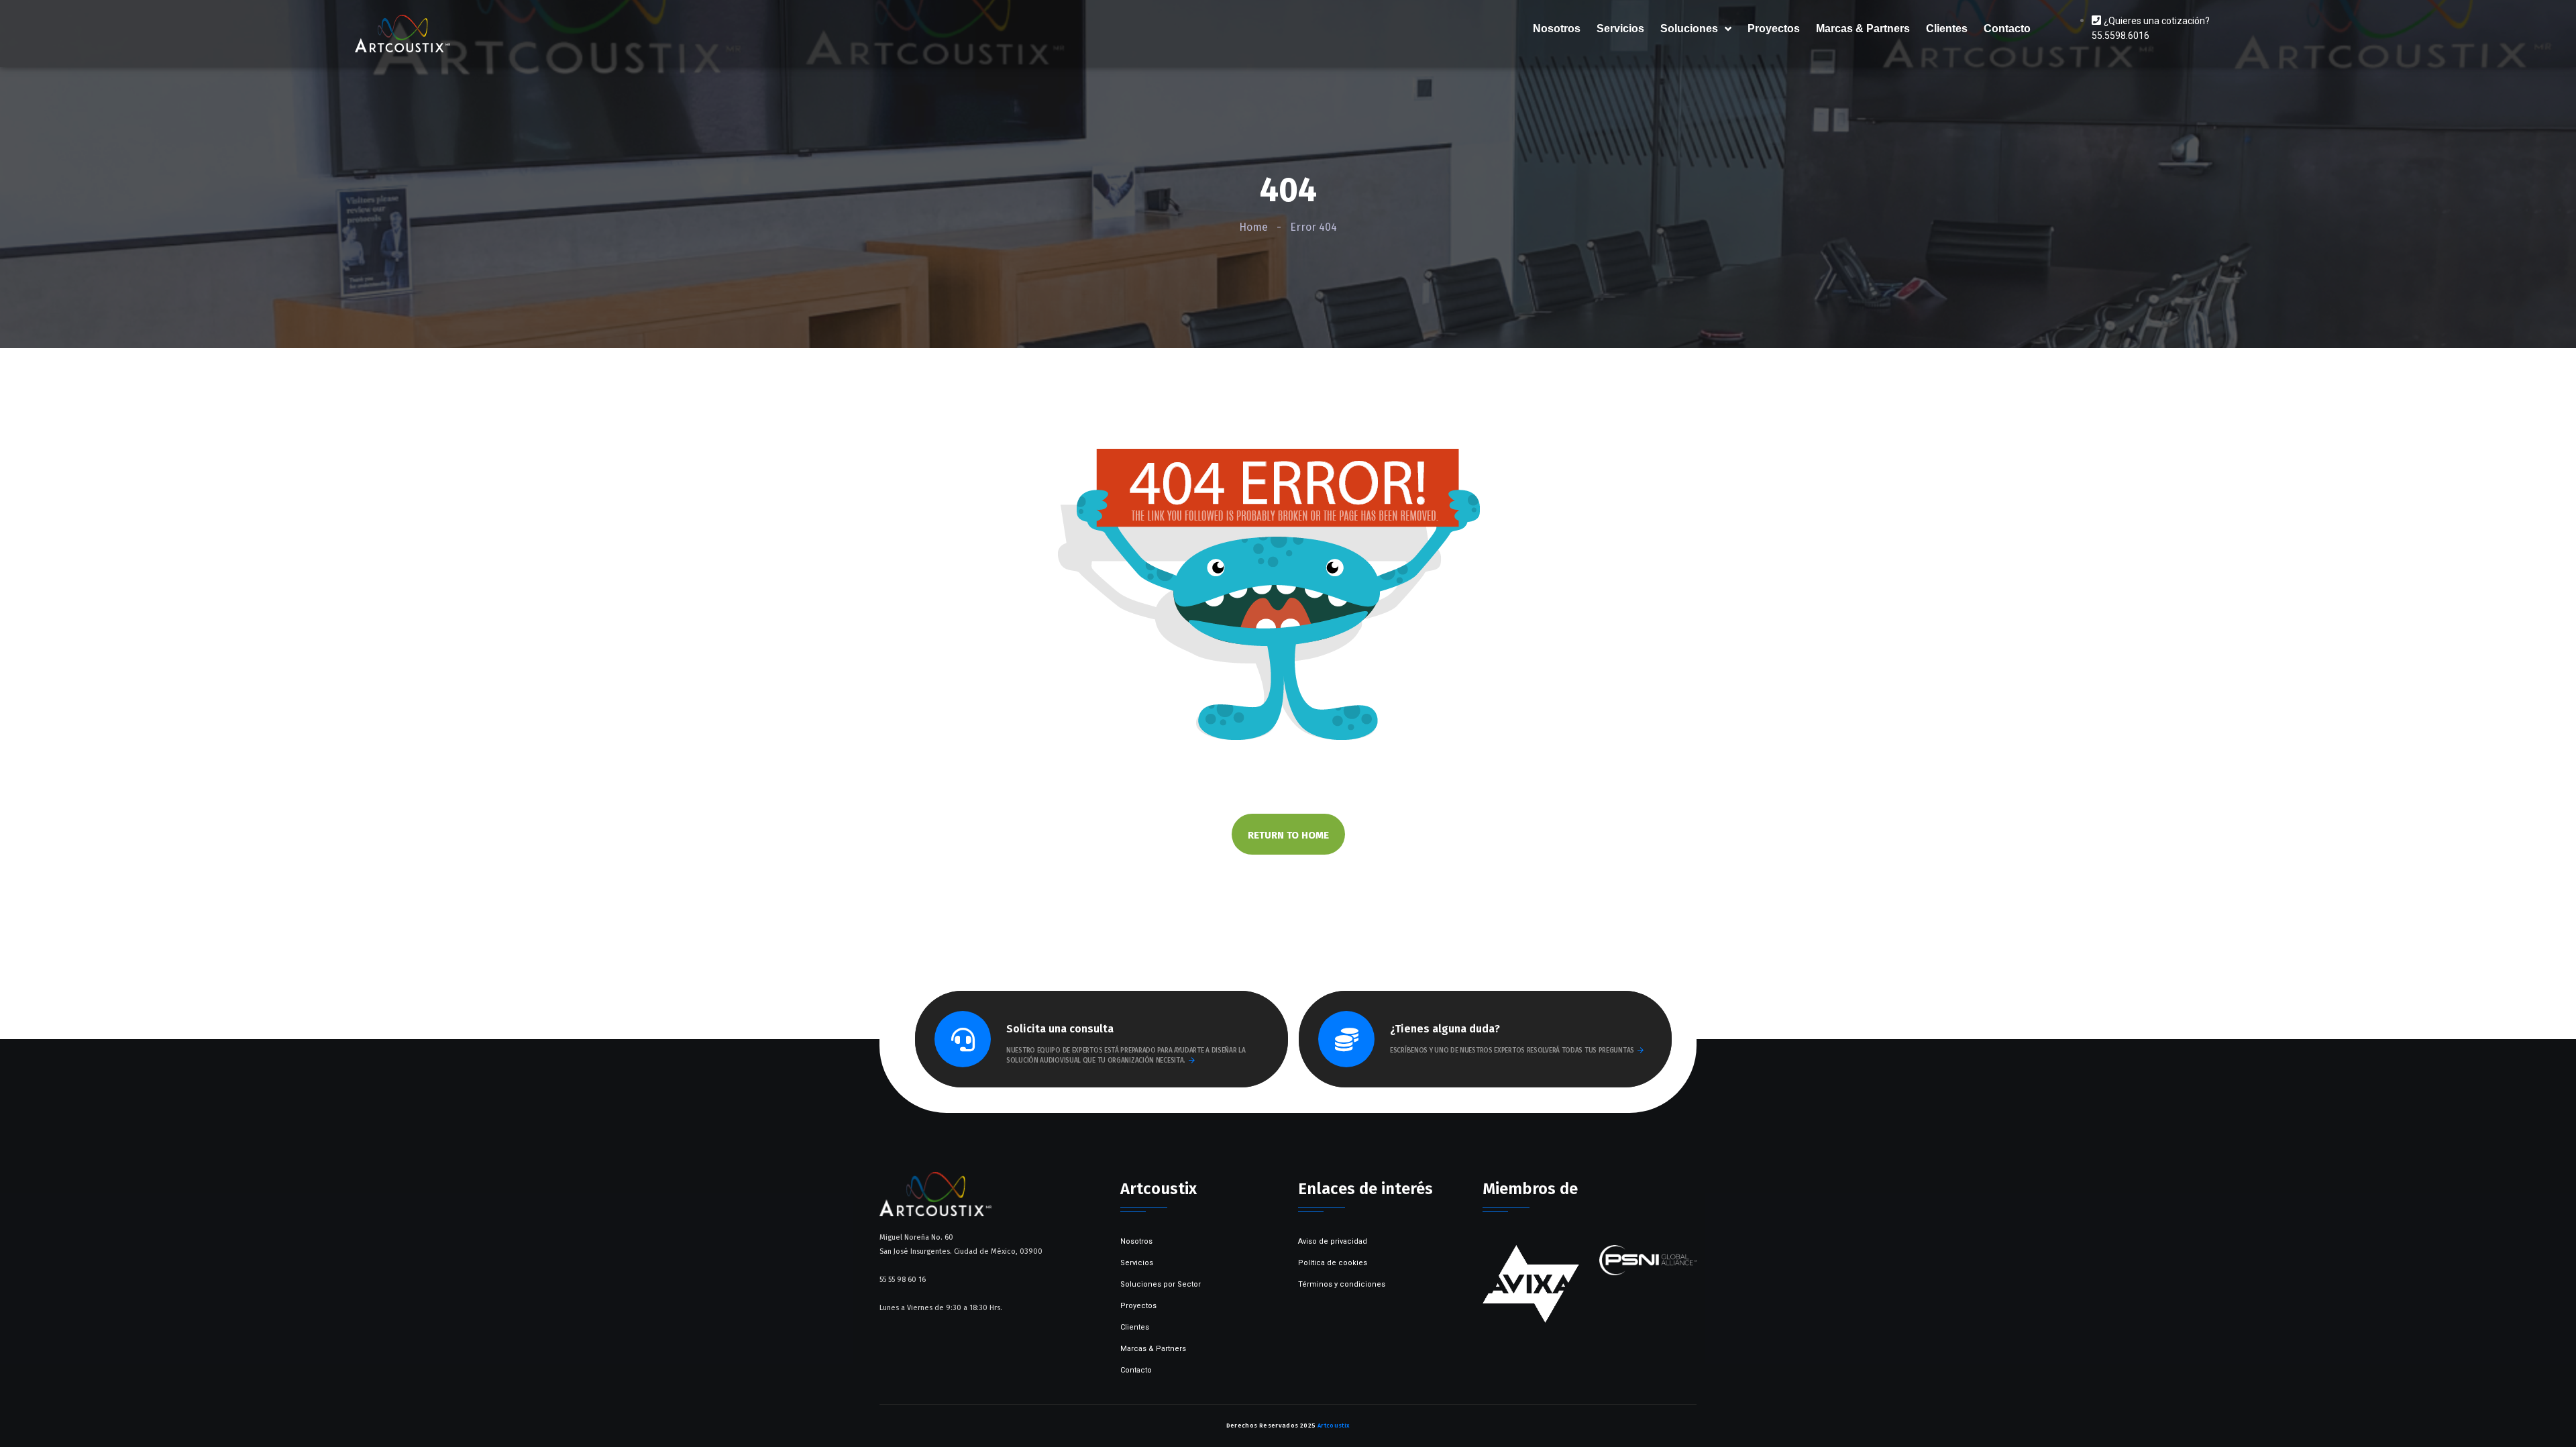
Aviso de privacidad (1333, 1241)
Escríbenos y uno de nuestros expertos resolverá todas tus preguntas (1512, 1051)
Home (1253, 227)
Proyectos (1774, 29)
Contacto (2007, 29)
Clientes (1947, 29)
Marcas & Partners (1863, 29)
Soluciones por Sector (1161, 1284)
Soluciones (1689, 29)
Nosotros (1557, 29)
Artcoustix (1334, 1426)
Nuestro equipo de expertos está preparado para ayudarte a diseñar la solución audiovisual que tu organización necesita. (1126, 1056)
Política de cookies (1333, 1263)
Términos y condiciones (1342, 1284)
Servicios (1620, 29)
